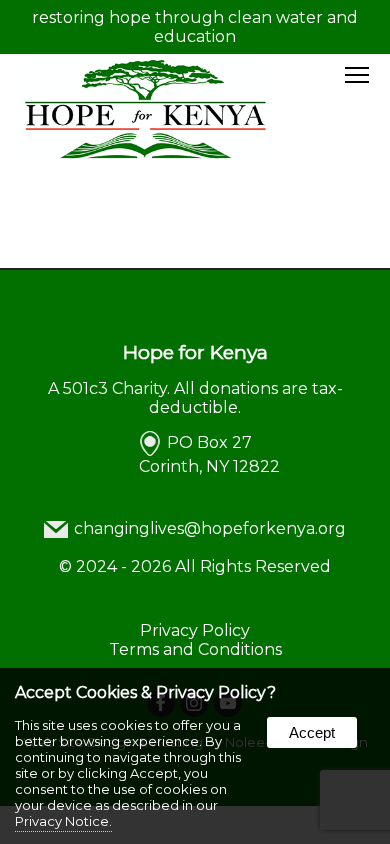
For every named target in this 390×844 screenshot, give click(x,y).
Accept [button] (312, 732)
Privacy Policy (195, 630)
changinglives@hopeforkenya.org (210, 528)
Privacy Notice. (63, 821)
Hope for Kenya (195, 352)
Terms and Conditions (195, 649)
